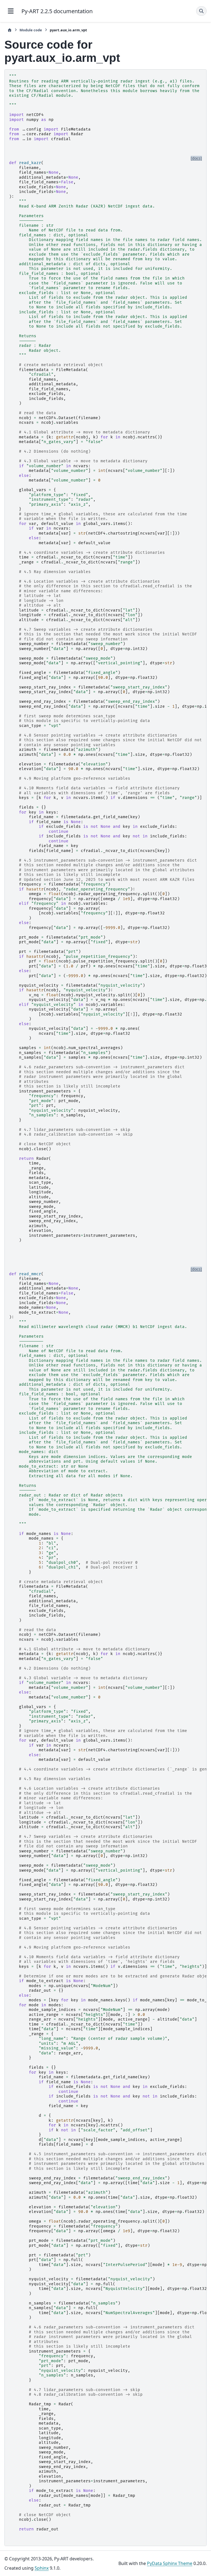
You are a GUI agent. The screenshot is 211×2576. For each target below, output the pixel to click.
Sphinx (42, 2568)
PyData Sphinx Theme (170, 2563)
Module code (31, 30)
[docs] (196, 158)
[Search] (201, 11)
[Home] (10, 30)
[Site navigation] (11, 11)
